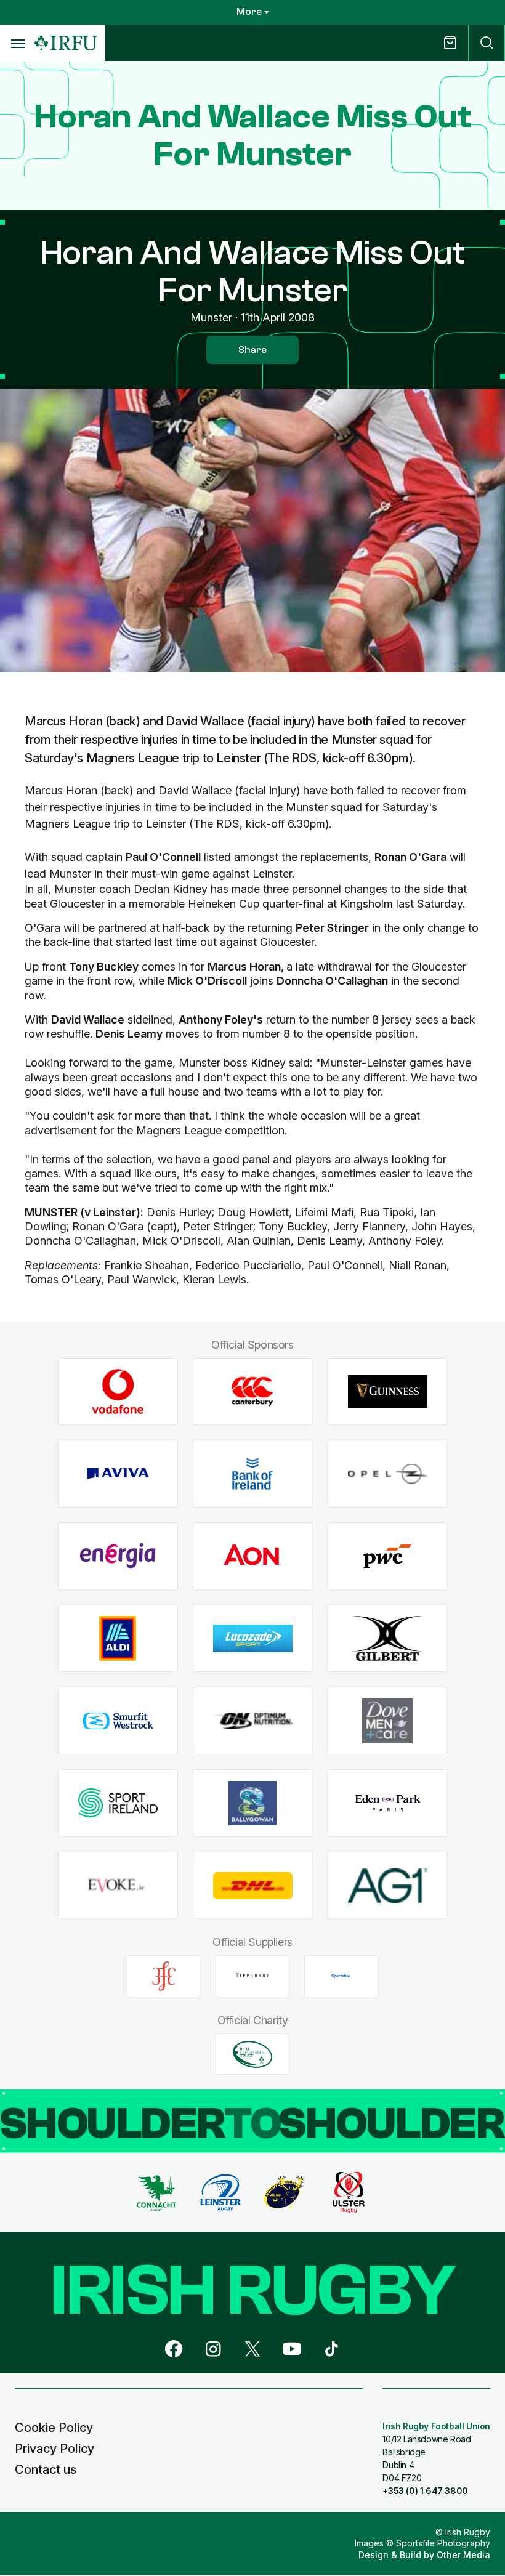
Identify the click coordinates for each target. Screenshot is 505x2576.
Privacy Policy (55, 2449)
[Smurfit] (118, 1721)
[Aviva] (118, 1474)
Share (252, 350)
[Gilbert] (388, 1638)
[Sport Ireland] (118, 1803)
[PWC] (388, 1557)
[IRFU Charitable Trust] (252, 2054)
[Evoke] (118, 1885)
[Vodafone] (118, 1391)
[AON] (253, 1557)
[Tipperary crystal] (252, 1976)
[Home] (66, 43)
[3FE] (164, 1976)
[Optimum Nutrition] (253, 1721)
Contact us (46, 2469)
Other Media (463, 2555)
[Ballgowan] (253, 1803)
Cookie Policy (54, 2428)
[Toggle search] (487, 43)
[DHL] (253, 1885)
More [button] (249, 12)
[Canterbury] (253, 1391)
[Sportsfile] (341, 1976)
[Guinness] (388, 1391)
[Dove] (388, 1721)
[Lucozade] (253, 1638)
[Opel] (388, 1474)
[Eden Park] (388, 1803)
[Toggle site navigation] (17, 43)
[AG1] (388, 1885)
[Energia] (118, 1557)
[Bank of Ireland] (253, 1474)
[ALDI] (118, 1638)
